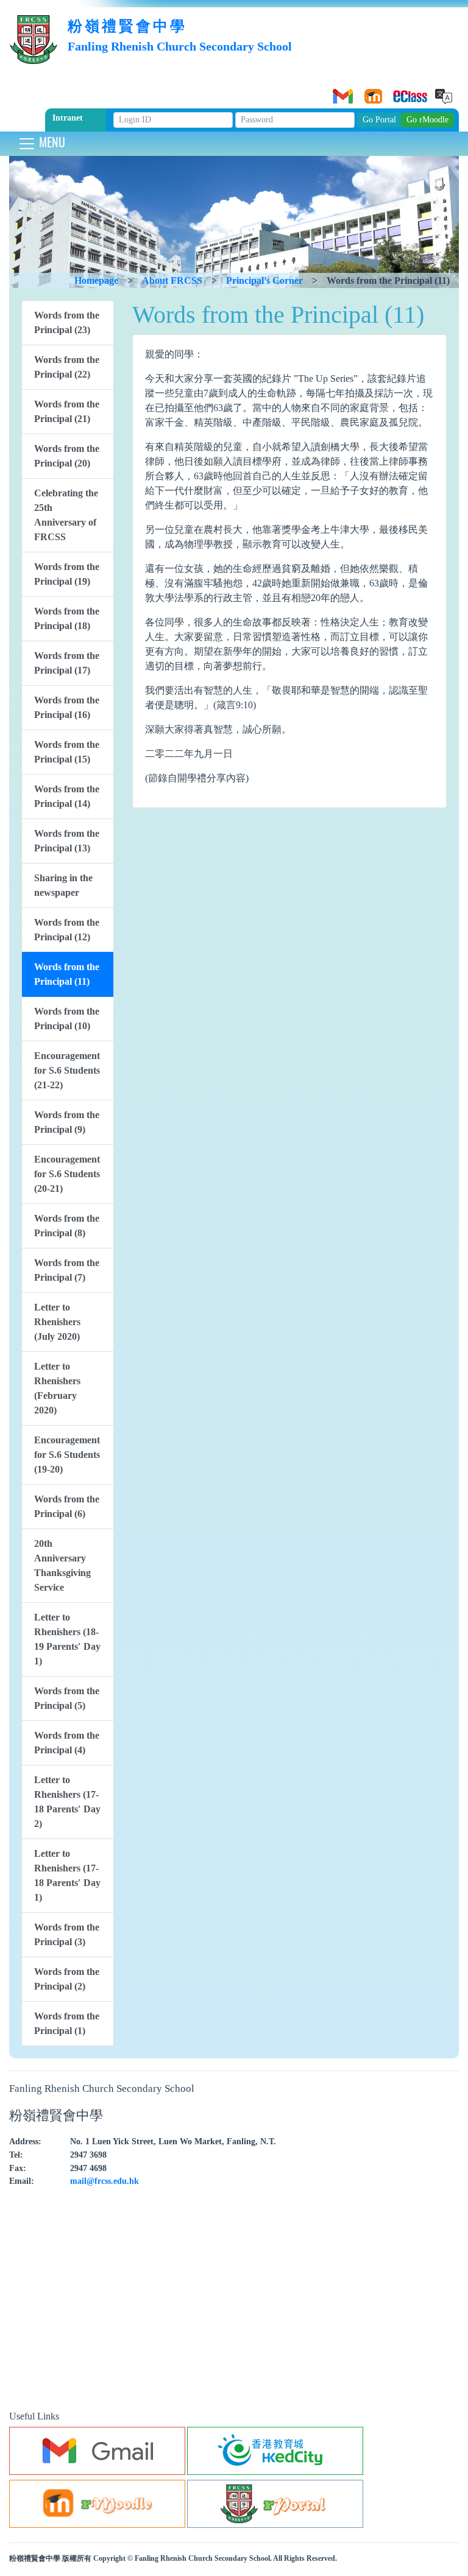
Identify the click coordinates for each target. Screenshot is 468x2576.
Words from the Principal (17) (67, 663)
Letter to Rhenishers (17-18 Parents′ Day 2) (67, 1802)
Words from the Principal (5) (67, 1698)
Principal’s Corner (264, 280)
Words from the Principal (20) (67, 456)
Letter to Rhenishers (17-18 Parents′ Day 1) (67, 1875)
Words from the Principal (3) (67, 1934)
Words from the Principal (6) (67, 1506)
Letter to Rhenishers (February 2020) (57, 1388)
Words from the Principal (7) (67, 1270)
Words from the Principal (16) (67, 707)
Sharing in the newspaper (63, 885)
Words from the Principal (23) (67, 322)
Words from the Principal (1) (67, 2023)
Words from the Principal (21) (67, 411)
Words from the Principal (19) (67, 574)
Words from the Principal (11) (67, 974)
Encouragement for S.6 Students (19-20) (67, 1455)
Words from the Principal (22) (67, 367)
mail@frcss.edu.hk (105, 2181)
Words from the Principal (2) (67, 1979)
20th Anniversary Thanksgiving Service (62, 1565)
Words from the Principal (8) (67, 1226)
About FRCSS (172, 280)
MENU (51, 142)
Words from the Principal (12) (67, 930)
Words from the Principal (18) (67, 618)
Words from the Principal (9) (67, 1122)
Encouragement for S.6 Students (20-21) (67, 1174)
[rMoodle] (371, 92)
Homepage (96, 280)
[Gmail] (341, 92)
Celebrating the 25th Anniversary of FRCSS (66, 515)
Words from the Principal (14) (67, 796)
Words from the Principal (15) (67, 752)
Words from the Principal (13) (67, 841)
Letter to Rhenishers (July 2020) (57, 1322)
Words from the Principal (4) (67, 1743)
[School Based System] (402, 92)
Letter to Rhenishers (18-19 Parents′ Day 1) (67, 1639)
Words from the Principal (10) (67, 1019)
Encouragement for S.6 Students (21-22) (67, 1070)
